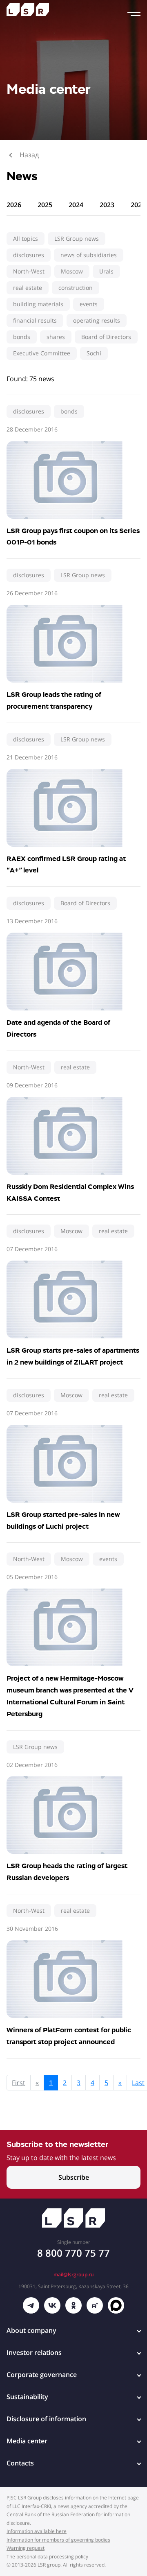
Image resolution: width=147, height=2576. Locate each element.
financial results (35, 320)
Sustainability (27, 2397)
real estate (28, 288)
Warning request (26, 2548)
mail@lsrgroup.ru (74, 2274)
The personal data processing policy (47, 2557)
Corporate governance (42, 2375)
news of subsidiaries (89, 255)
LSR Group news (77, 238)
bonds (22, 337)
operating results (97, 320)
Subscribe (74, 2177)
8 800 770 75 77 (73, 2253)
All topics (26, 238)
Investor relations (34, 2352)
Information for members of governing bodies (58, 2540)
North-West (29, 271)
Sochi (94, 353)
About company (31, 2330)
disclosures (29, 255)
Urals (106, 271)
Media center (27, 2441)
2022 (138, 205)
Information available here (37, 2531)
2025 (45, 205)
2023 (107, 205)
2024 (76, 205)
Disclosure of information (46, 2419)
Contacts (20, 2463)
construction (76, 288)
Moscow (72, 271)
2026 (14, 205)
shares (56, 337)
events (89, 304)
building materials (38, 304)
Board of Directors (106, 337)
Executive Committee (42, 353)
